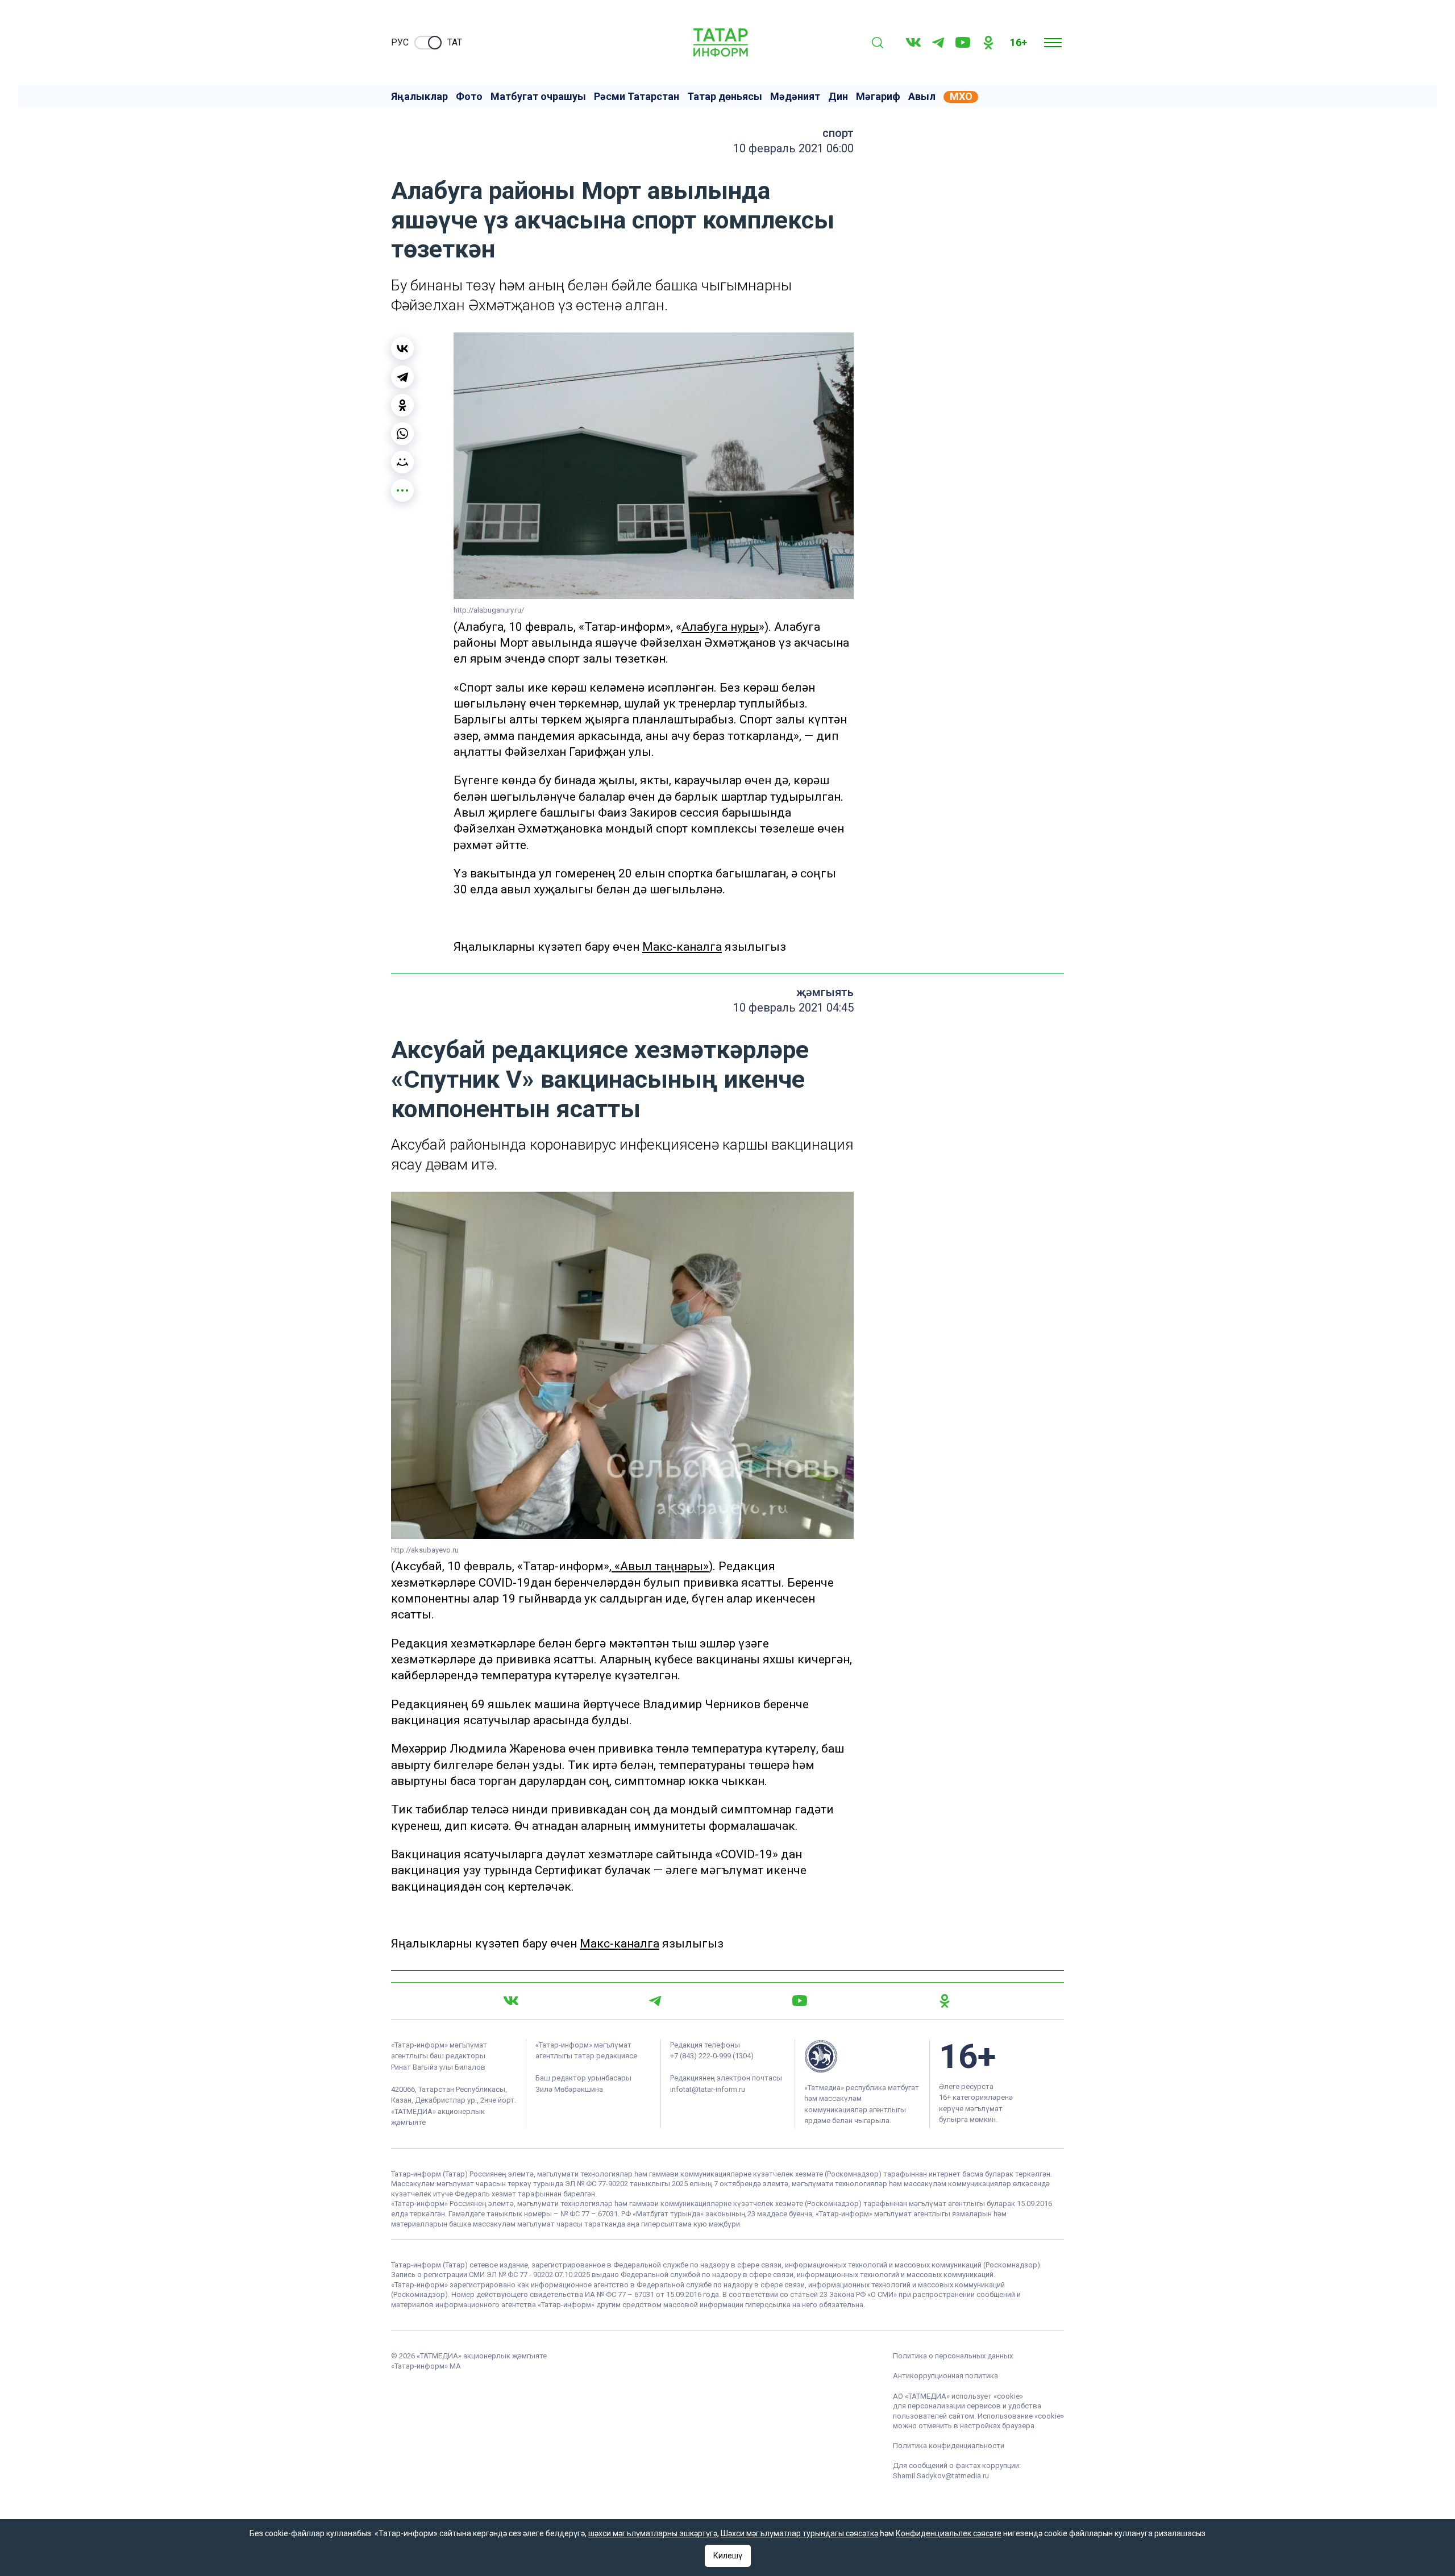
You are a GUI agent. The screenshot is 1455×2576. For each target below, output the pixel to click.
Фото (469, 97)
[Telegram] (938, 43)
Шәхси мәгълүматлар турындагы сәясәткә (799, 2533)
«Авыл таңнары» (660, 1566)
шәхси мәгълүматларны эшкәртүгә (653, 2533)
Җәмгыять (825, 992)
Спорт (838, 133)
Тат (455, 42)
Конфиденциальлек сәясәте (949, 2533)
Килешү (728, 2556)
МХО (961, 97)
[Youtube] (963, 42)
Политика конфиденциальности (949, 2446)
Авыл (922, 97)
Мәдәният (795, 97)
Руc (400, 42)
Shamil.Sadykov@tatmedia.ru (941, 2476)
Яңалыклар (419, 97)
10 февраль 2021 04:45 (793, 1008)
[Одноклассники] (402, 405)
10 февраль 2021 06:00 (793, 148)
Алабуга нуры (720, 627)
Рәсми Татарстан (637, 97)
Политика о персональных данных (953, 2356)
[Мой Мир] (402, 462)
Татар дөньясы (725, 97)
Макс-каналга (682, 947)
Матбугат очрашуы (538, 97)
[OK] (988, 43)
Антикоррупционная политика (945, 2376)
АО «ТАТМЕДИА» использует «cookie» (958, 2396)
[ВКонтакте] (402, 348)
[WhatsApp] (402, 434)
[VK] (913, 42)
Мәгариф (878, 97)
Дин (838, 97)
